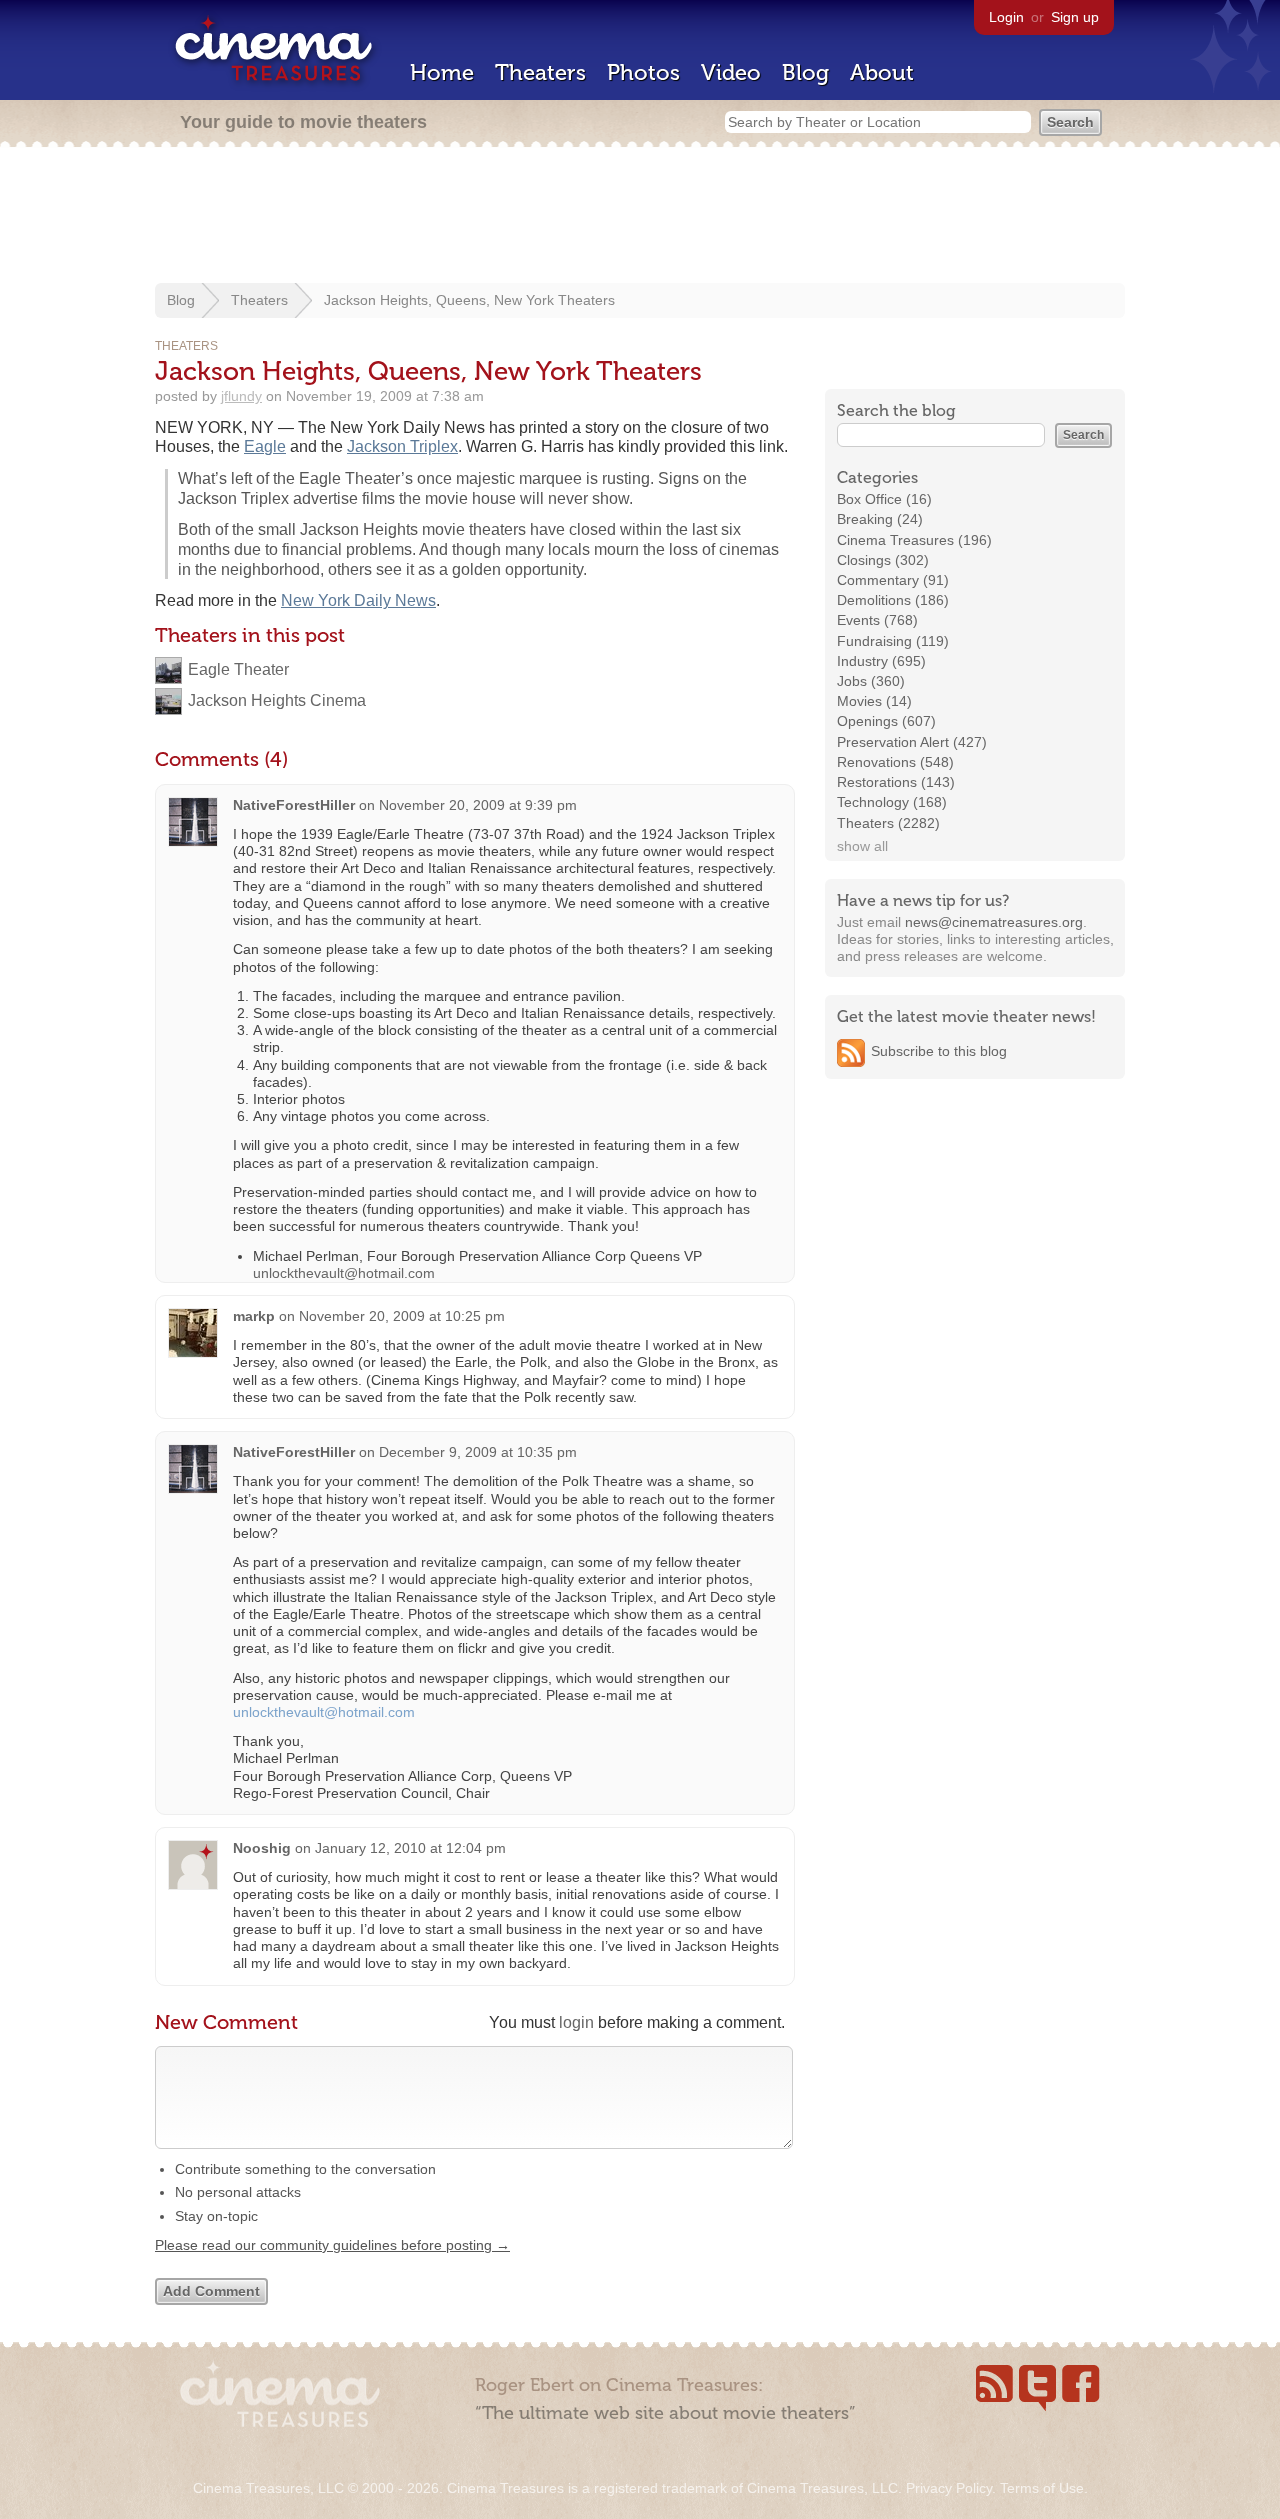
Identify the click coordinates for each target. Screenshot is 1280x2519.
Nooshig (262, 1848)
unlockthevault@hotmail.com (344, 1273)
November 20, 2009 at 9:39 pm (478, 805)
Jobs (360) (871, 681)
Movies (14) (874, 701)
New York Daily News (358, 600)
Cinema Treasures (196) (914, 540)
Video (731, 72)
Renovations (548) (895, 762)
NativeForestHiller (294, 805)
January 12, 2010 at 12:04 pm (410, 1848)
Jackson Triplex (402, 446)
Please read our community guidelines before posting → (332, 2245)
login (576, 2022)
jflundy (241, 396)
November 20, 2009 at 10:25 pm (402, 1316)
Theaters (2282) (888, 823)
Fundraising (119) (893, 641)
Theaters (540, 72)
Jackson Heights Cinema (277, 700)
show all (862, 846)
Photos (643, 72)
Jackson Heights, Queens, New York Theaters (469, 300)
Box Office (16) (884, 499)
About (882, 72)
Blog (805, 72)
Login (1006, 17)
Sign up (1075, 17)
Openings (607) (886, 721)
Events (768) (877, 620)
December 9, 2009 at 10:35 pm (478, 1452)
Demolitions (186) (893, 600)
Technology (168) (892, 802)
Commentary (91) (893, 580)
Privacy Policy (949, 2488)
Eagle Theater (238, 669)
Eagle (265, 446)
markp (254, 1316)
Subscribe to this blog (939, 1051)
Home (442, 72)
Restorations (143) (896, 782)
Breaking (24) (880, 519)
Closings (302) (883, 560)
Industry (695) (881, 661)
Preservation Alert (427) (912, 742)
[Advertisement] (640, 217)
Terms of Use (1042, 2488)
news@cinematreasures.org (994, 922)
